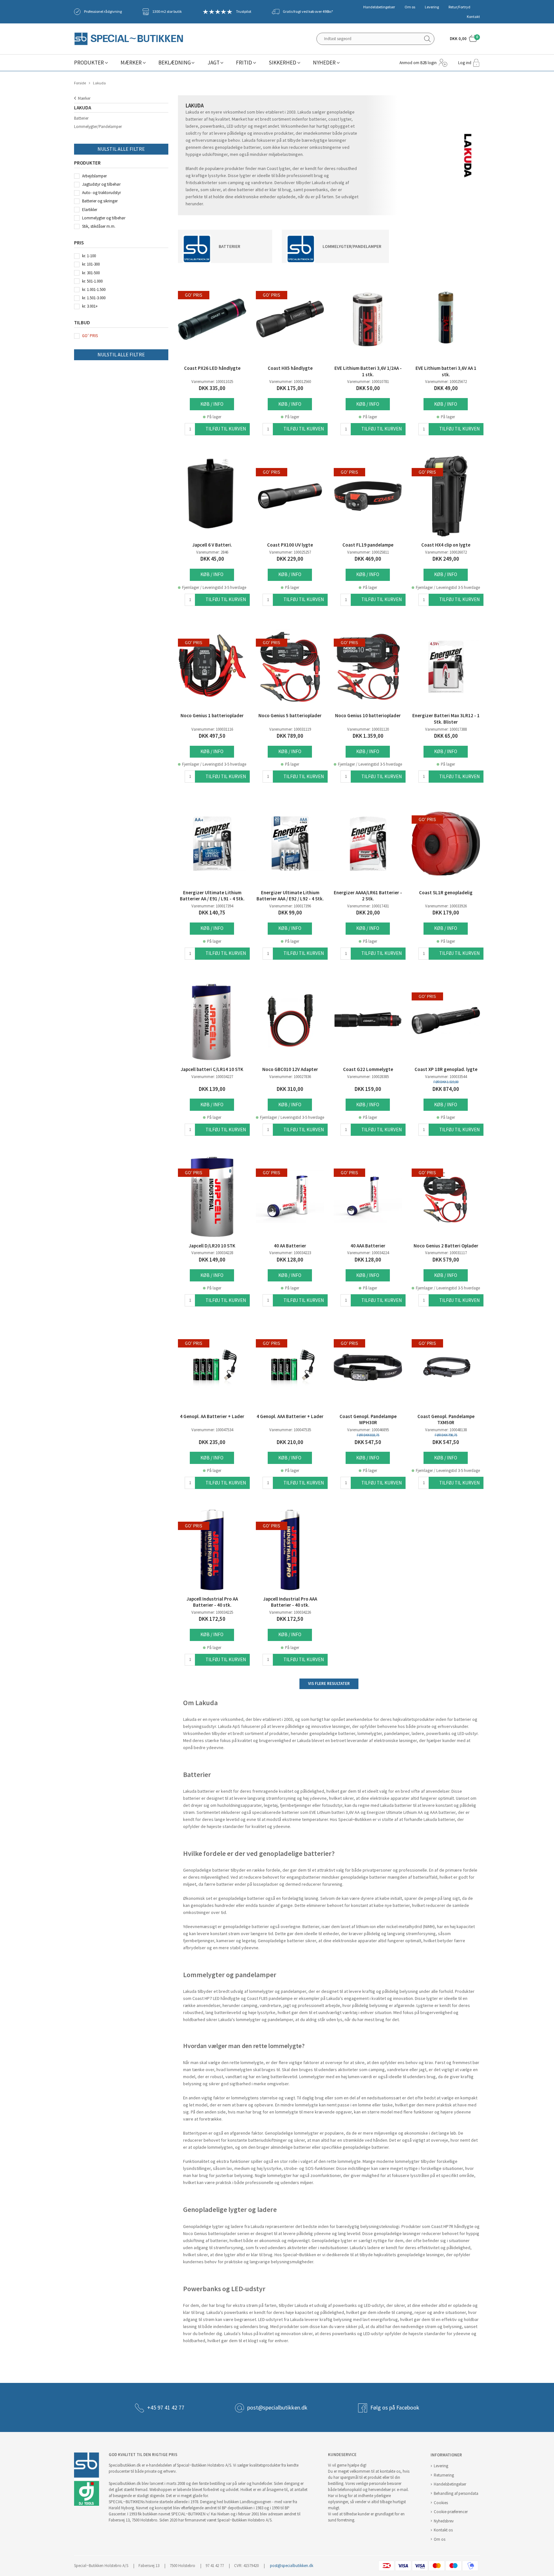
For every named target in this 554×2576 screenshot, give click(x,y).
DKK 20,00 (368, 913)
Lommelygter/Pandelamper (98, 127)
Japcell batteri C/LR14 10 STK (212, 1069)
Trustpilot (244, 12)
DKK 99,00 (290, 913)
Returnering (444, 2475)
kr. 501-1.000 (92, 281)
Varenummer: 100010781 (368, 382)
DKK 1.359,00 (368, 736)
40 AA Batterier (290, 1246)
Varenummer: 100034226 (290, 1612)
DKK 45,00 (212, 559)
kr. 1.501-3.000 (94, 298)
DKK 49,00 (446, 388)
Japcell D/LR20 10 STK (212, 1246)
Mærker (131, 63)
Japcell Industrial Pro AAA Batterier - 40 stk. (290, 1602)
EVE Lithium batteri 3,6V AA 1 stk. (446, 371)
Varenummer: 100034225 (212, 1612)
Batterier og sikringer (100, 201)
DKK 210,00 (290, 1442)
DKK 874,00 (446, 1089)
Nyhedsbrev (444, 2521)
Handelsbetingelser (379, 7)
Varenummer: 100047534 (212, 1430)
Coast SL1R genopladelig (446, 893)
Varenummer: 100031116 (212, 729)
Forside (80, 83)
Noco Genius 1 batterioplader (212, 716)
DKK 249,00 (446, 559)
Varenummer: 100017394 (212, 906)
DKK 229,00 (290, 559)
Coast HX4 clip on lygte (446, 545)
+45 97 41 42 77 (166, 2408)
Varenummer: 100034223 (290, 1253)
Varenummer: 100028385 (368, 1077)
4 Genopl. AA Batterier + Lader (212, 1416)
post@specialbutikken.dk (277, 2408)
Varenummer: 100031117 (446, 1253)
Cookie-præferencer (451, 2512)
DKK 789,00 (290, 736)
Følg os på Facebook (395, 2408)
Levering (432, 7)
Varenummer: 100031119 (290, 729)
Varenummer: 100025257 (290, 552)
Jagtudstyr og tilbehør (101, 184)
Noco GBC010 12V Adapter (290, 1069)
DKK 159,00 (368, 1089)
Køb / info (212, 404)
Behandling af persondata (456, 2493)
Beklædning (175, 63)
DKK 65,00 (446, 736)
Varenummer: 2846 (212, 552)
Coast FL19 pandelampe (368, 545)
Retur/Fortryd (459, 7)
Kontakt (473, 17)
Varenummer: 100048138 (446, 1430)
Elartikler (90, 210)
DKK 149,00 (212, 1260)
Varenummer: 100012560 (290, 382)
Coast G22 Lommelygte (368, 1069)
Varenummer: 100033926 (446, 906)
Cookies (441, 2503)
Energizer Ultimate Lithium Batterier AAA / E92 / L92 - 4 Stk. (290, 896)
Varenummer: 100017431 (368, 906)
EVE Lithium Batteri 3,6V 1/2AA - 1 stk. (368, 371)
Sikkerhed (282, 63)
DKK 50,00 (368, 388)
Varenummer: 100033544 (446, 1077)
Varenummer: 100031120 (368, 729)
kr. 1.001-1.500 (94, 289)
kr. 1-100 (89, 256)
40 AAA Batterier (368, 1246)
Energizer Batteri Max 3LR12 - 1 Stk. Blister (446, 719)
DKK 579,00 (446, 1260)
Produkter (89, 63)
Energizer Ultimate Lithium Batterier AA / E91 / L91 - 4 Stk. (212, 896)
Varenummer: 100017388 (446, 729)
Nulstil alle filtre (121, 149)
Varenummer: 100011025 (212, 382)
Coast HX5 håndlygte (290, 368)
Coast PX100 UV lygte (290, 545)
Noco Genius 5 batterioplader (290, 716)
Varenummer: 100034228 (212, 1253)
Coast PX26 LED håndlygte (212, 368)
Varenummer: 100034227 (212, 1077)
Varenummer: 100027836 (290, 1077)
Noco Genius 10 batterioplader (368, 716)
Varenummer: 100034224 (368, 1253)
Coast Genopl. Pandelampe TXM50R (446, 1420)
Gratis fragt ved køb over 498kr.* (308, 12)
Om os (410, 7)
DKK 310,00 (290, 1089)
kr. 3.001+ (90, 306)
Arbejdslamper (94, 176)
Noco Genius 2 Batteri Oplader (446, 1246)
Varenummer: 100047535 (290, 1430)
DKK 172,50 (212, 1619)
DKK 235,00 (212, 1442)
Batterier (81, 118)
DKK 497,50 (212, 736)
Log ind (465, 63)
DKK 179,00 (446, 913)
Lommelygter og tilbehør (104, 218)
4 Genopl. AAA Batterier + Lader (290, 1416)
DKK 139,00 (212, 1089)
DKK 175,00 (290, 388)
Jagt (214, 63)
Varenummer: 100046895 (368, 1430)
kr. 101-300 (91, 264)
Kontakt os (443, 2530)
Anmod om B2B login (418, 63)
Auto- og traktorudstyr (101, 193)
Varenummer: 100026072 (446, 552)
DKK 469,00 (368, 559)
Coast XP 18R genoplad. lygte (446, 1069)
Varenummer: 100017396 (290, 906)
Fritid (244, 63)
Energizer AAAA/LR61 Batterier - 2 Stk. (368, 896)
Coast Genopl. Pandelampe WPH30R (368, 1420)
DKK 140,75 (212, 913)
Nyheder (324, 63)
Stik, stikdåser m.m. (99, 226)
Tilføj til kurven (226, 429)
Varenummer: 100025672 (446, 382)
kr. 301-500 (91, 273)
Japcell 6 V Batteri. (212, 545)
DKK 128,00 (290, 1260)
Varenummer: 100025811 (368, 552)
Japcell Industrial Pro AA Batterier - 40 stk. (212, 1602)
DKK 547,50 (368, 1442)
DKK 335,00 (212, 388)
